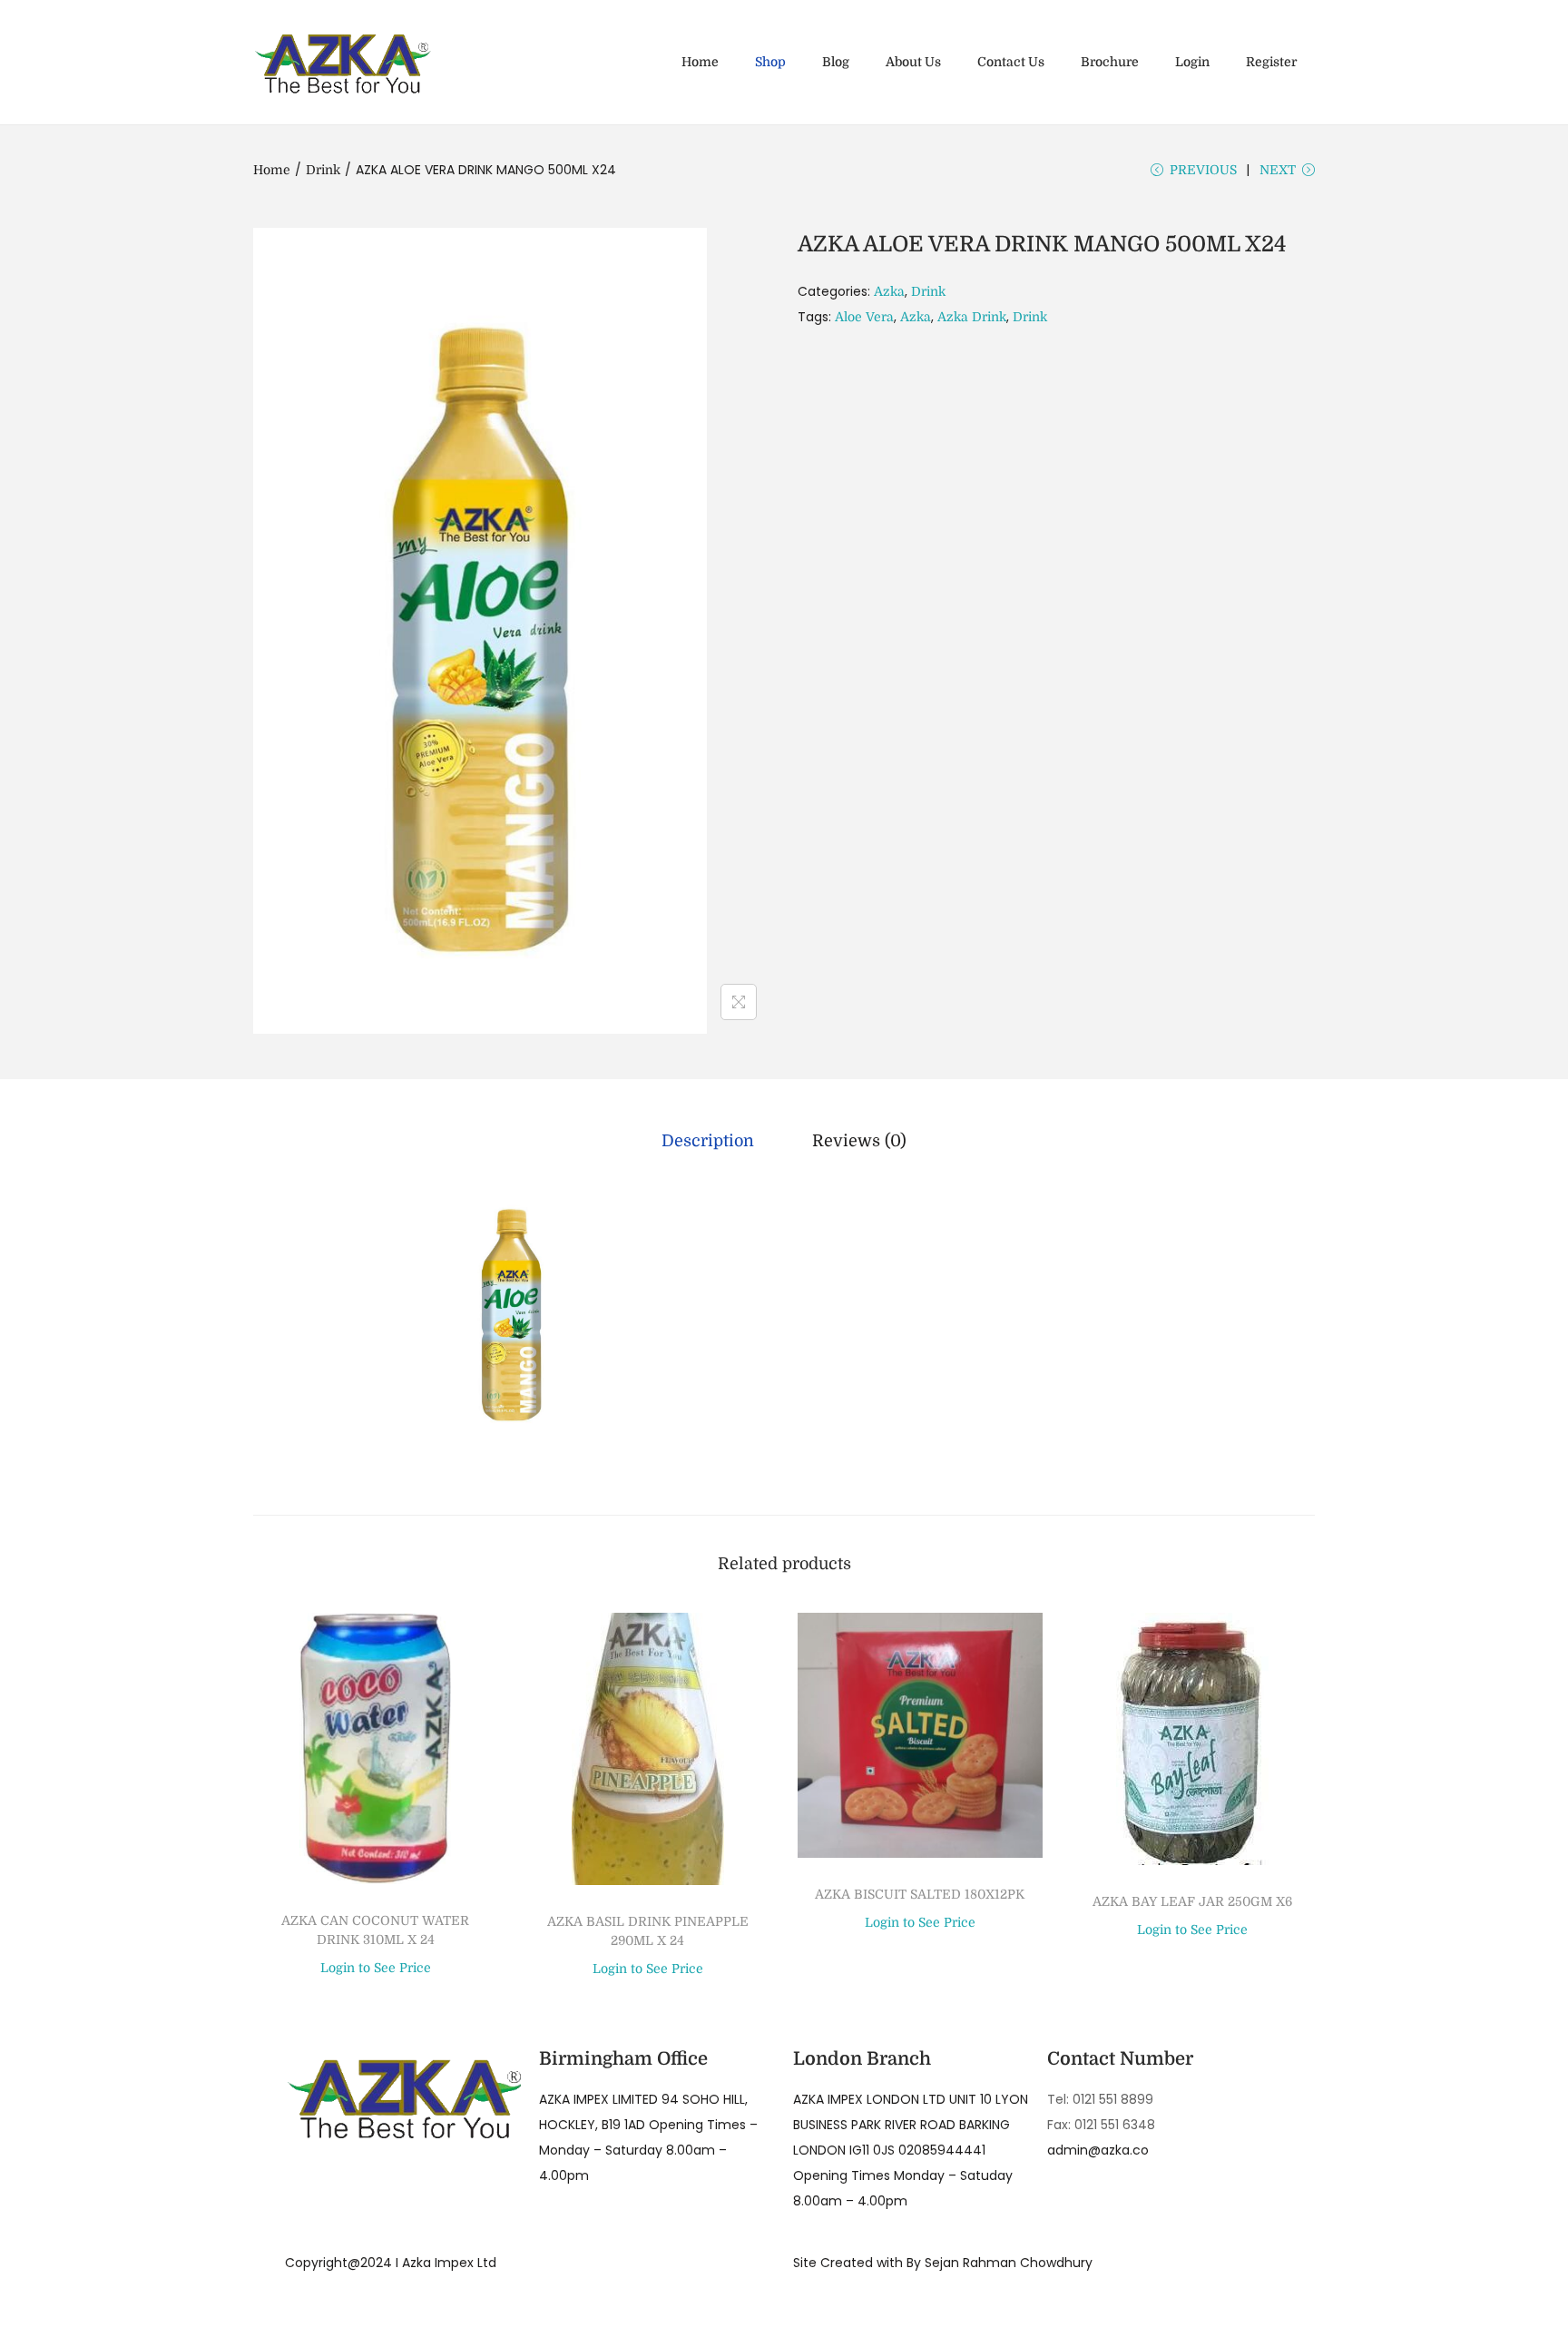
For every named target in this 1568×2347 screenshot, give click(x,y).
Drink (323, 170)
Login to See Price (376, 1968)
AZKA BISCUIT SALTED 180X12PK (920, 1894)
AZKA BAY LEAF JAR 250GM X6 (1192, 1901)
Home (272, 170)
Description (708, 1141)
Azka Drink (972, 317)
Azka (889, 291)
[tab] (708, 1141)
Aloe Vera (864, 317)
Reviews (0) (859, 1141)
